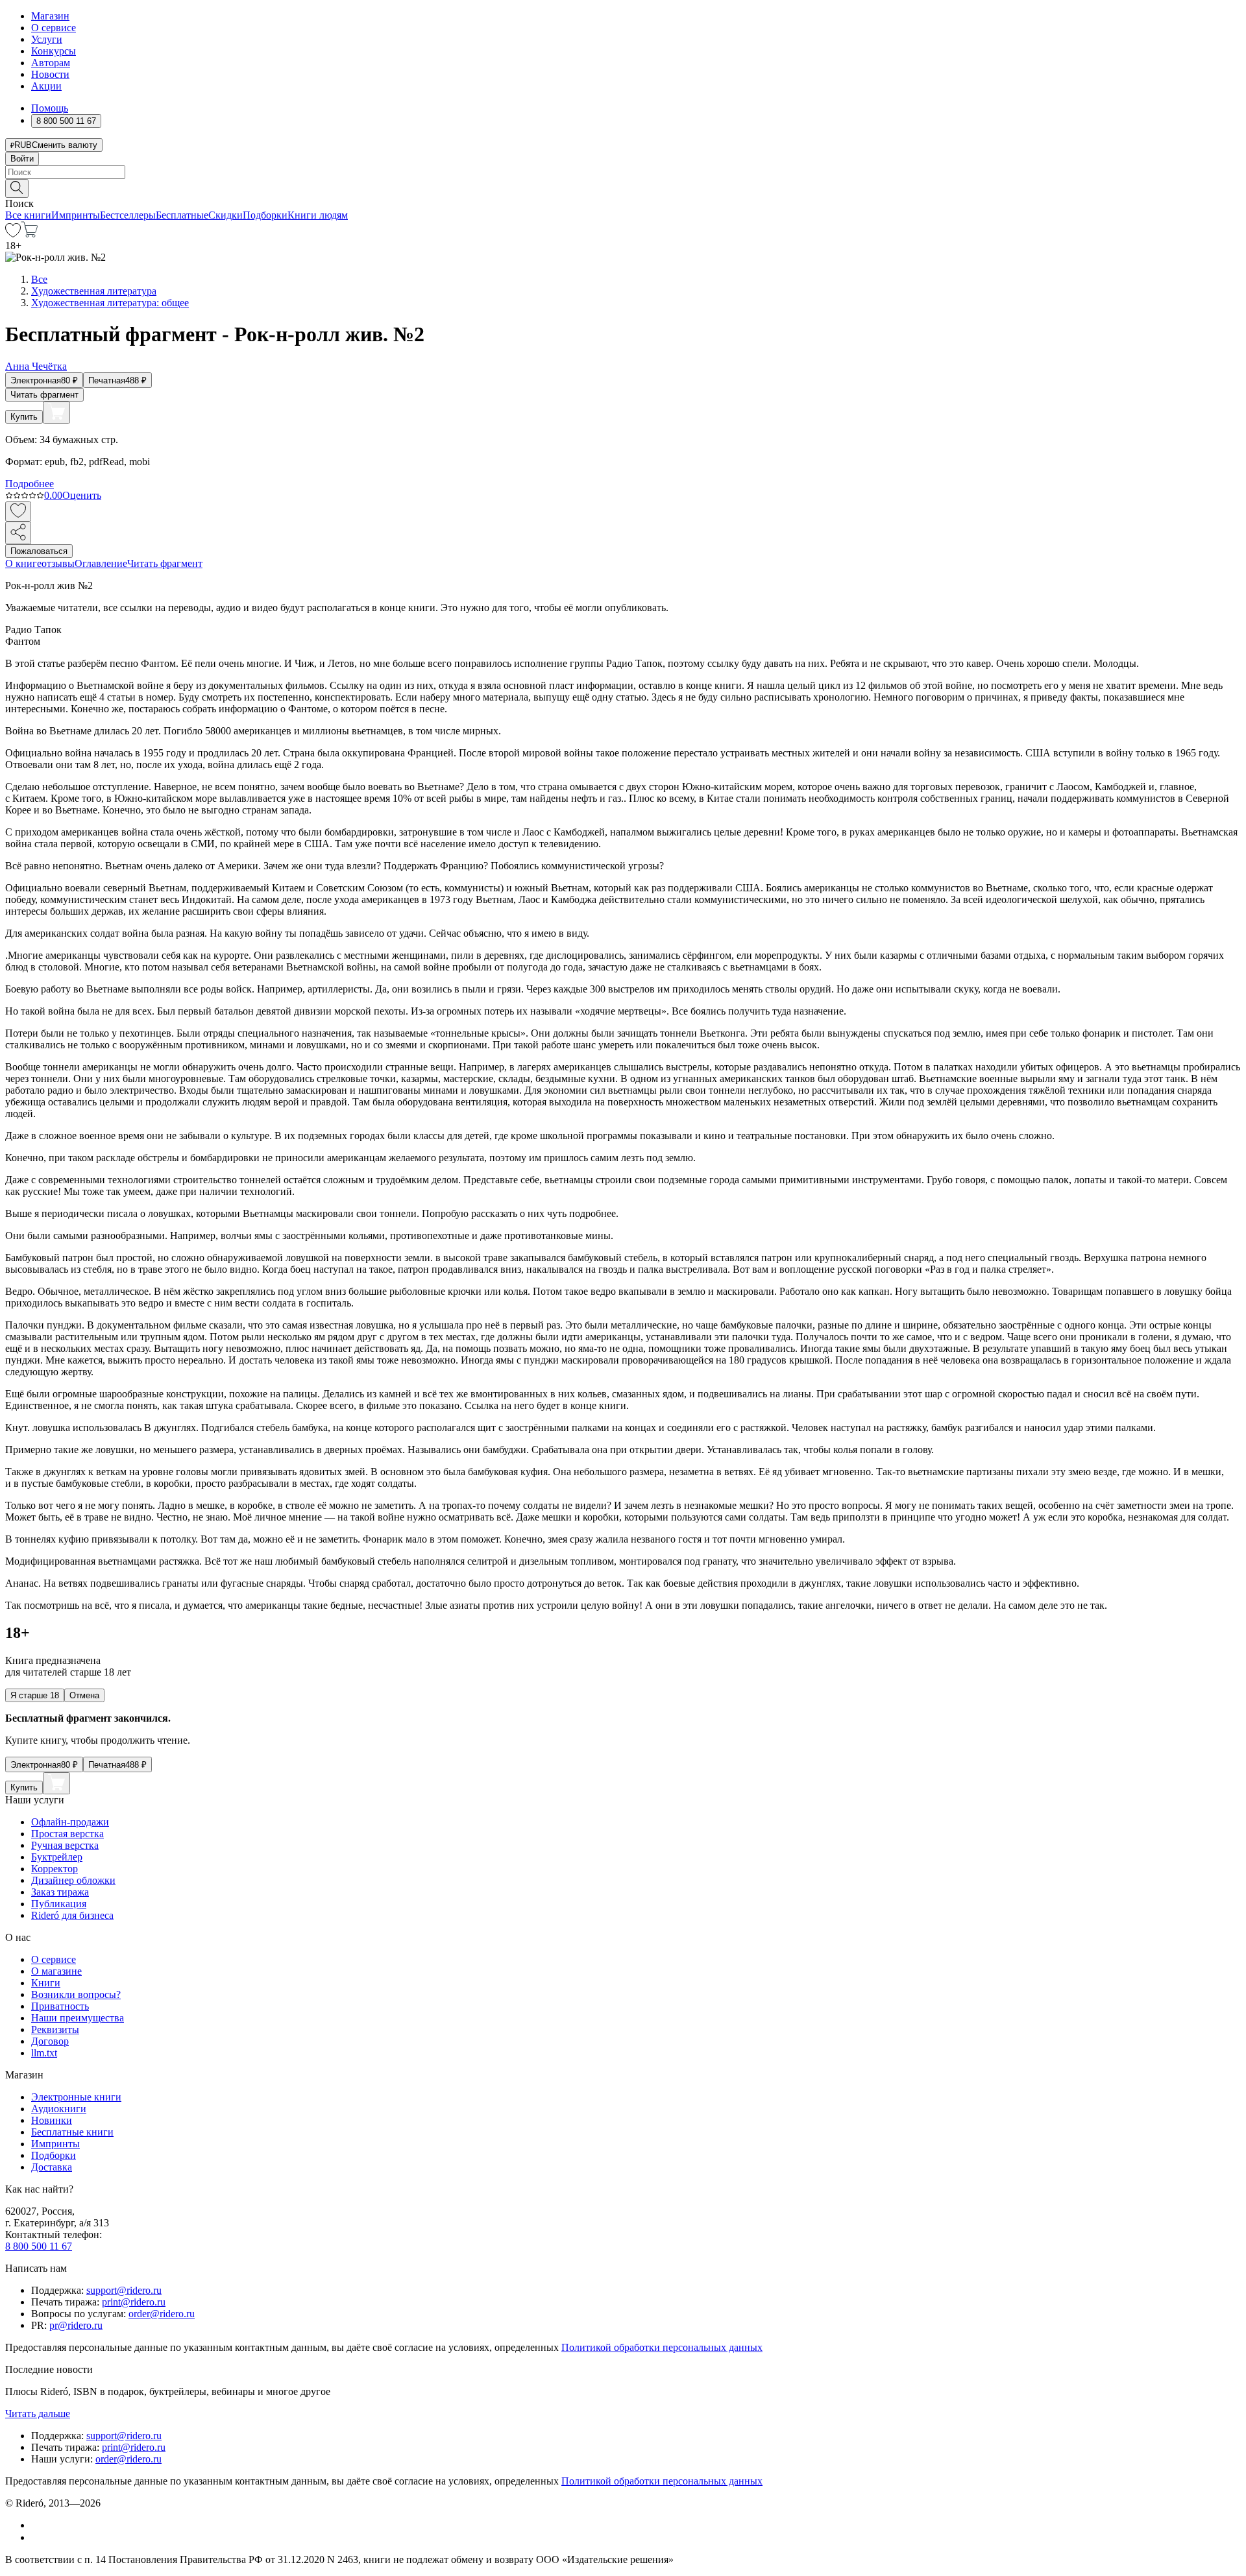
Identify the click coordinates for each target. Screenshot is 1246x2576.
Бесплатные (182, 215)
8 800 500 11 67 (39, 2246)
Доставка (52, 2167)
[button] (623, 187)
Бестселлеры (128, 215)
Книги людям (318, 215)
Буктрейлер (57, 1857)
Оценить (82, 495)
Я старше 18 (35, 1695)
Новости (50, 74)
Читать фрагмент (44, 395)
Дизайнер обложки (73, 1880)
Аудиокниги (59, 2109)
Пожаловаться (39, 551)
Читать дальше (38, 2413)
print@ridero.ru (134, 2302)
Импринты (76, 215)
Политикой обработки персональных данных (662, 2347)
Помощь (50, 108)
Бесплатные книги (72, 2132)
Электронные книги (76, 2097)
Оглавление (101, 563)
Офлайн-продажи (70, 1822)
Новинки (52, 2120)
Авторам (51, 63)
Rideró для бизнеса (72, 1915)
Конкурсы (54, 51)
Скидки (226, 215)
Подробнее (30, 484)
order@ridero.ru (162, 2314)
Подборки (265, 215)
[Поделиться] (18, 533)
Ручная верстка (65, 1845)
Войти (22, 159)
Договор (50, 2041)
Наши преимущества (78, 2018)
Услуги (47, 39)
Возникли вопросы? (76, 1994)
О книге (23, 563)
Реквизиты (55, 2029)
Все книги (28, 215)
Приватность (60, 2006)
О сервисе (54, 28)
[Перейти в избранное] (13, 234)
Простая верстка (67, 1834)
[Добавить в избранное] (18, 512)
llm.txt (44, 2053)
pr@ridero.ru (76, 2325)
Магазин (50, 16)
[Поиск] (17, 188)
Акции (46, 86)
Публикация (59, 1904)
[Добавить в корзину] (56, 413)
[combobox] (623, 172)
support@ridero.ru (124, 2290)
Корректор (55, 1869)
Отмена (84, 1695)
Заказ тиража (60, 1892)
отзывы (58, 563)
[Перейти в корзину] (30, 234)
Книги (46, 1983)
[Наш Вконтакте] (38, 2525)
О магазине (56, 1971)
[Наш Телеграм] (37, 2537)
